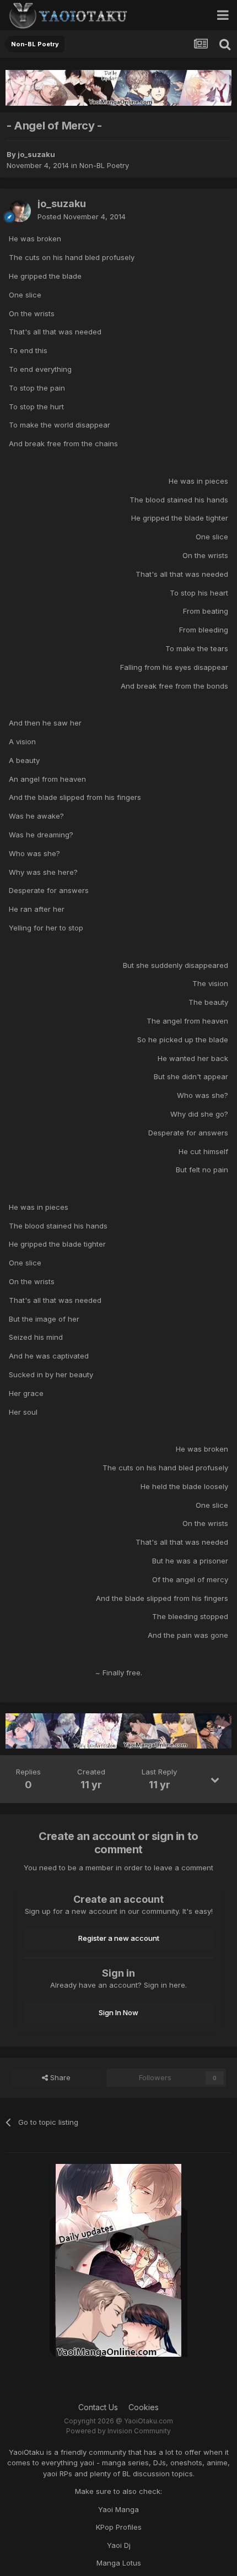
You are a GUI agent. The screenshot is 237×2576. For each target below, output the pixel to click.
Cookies (144, 2407)
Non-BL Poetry (104, 165)
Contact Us (98, 2407)
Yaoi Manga (118, 2509)
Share (59, 2077)
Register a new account (119, 1938)
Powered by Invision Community (118, 2431)
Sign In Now (118, 2012)
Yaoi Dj (119, 2545)
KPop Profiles (119, 2527)
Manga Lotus (119, 2563)
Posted (82, 217)
